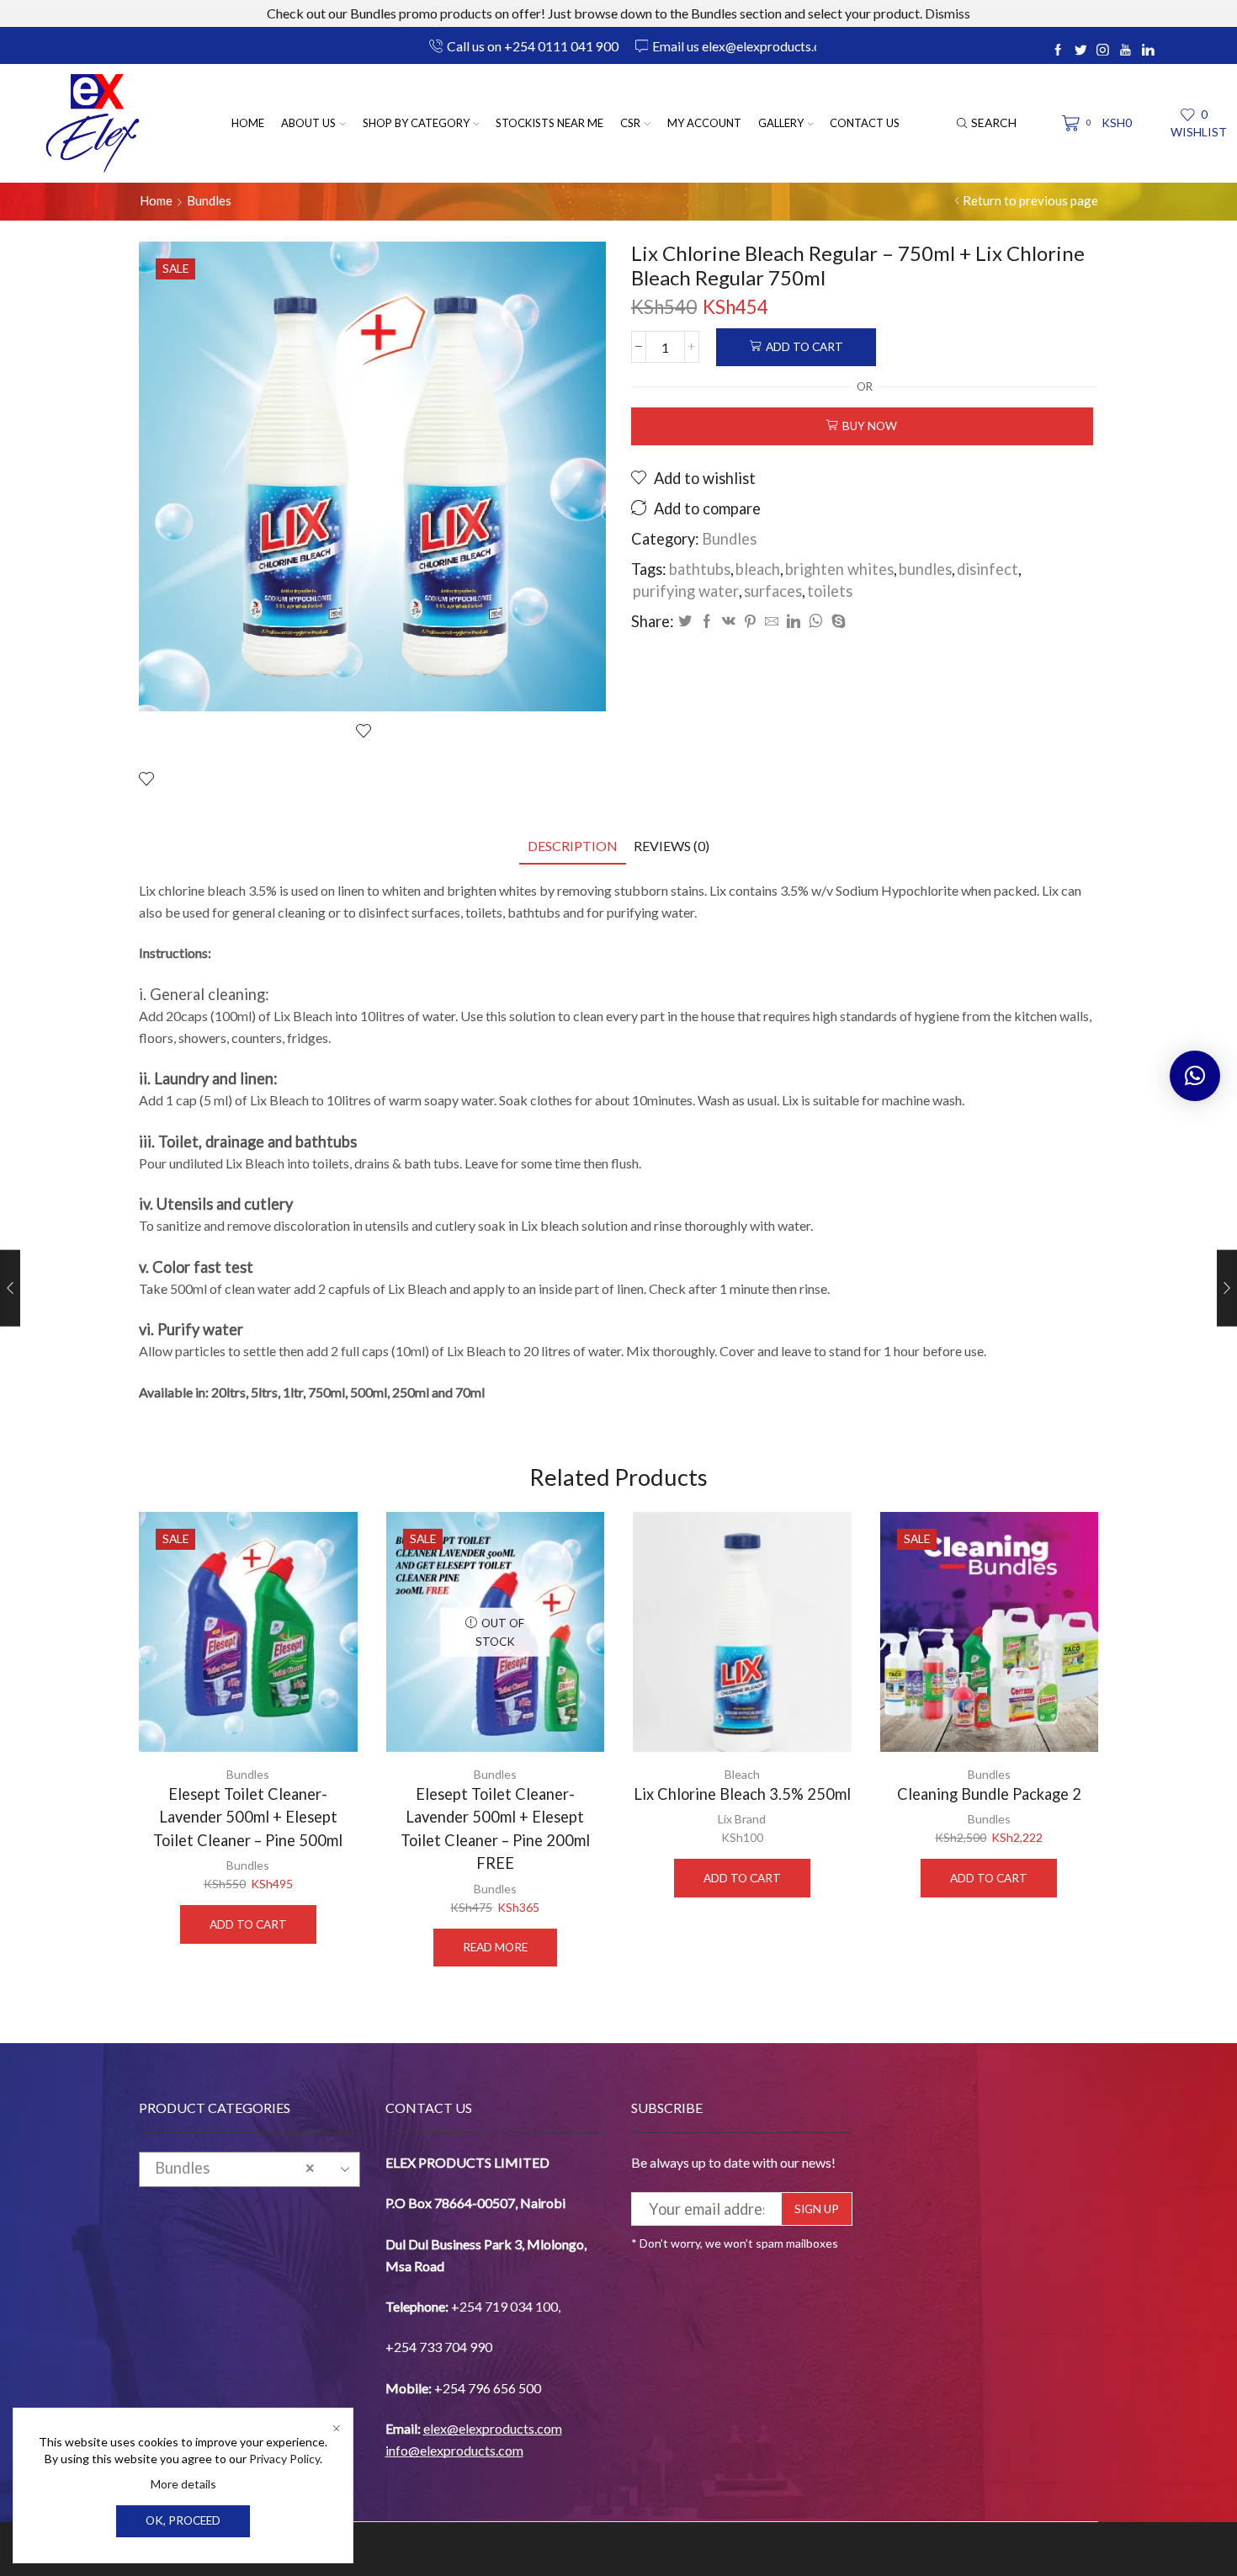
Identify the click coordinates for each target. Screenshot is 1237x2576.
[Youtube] (1126, 51)
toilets (830, 591)
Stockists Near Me (549, 123)
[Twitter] (1081, 51)
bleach (758, 569)
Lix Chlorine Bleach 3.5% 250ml (742, 1794)
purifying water (686, 591)
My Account (704, 123)
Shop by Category (416, 123)
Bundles (209, 200)
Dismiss (948, 13)
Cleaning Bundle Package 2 (989, 1794)
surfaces (773, 591)
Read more (495, 1947)
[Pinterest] (750, 622)
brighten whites (839, 569)
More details (183, 2484)
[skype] (836, 622)
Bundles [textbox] (234, 2168)
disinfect (987, 569)
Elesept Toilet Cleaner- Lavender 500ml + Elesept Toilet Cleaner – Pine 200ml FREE (495, 1828)
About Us (308, 123)
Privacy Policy (284, 2459)
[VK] (729, 622)
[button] (1195, 1076)
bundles (925, 569)
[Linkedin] (1148, 51)
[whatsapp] (816, 622)
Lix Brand (742, 1819)
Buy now (870, 426)
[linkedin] (794, 622)
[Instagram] (1103, 51)
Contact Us (865, 123)
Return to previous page (1030, 200)
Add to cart (804, 347)
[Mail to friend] (772, 622)
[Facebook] (1058, 51)
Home (248, 123)
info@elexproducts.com (454, 2450)
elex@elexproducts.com (493, 2428)
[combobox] (250, 2169)
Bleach (742, 1774)
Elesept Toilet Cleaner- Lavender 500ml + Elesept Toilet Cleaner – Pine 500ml (248, 1817)
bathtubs (700, 569)
